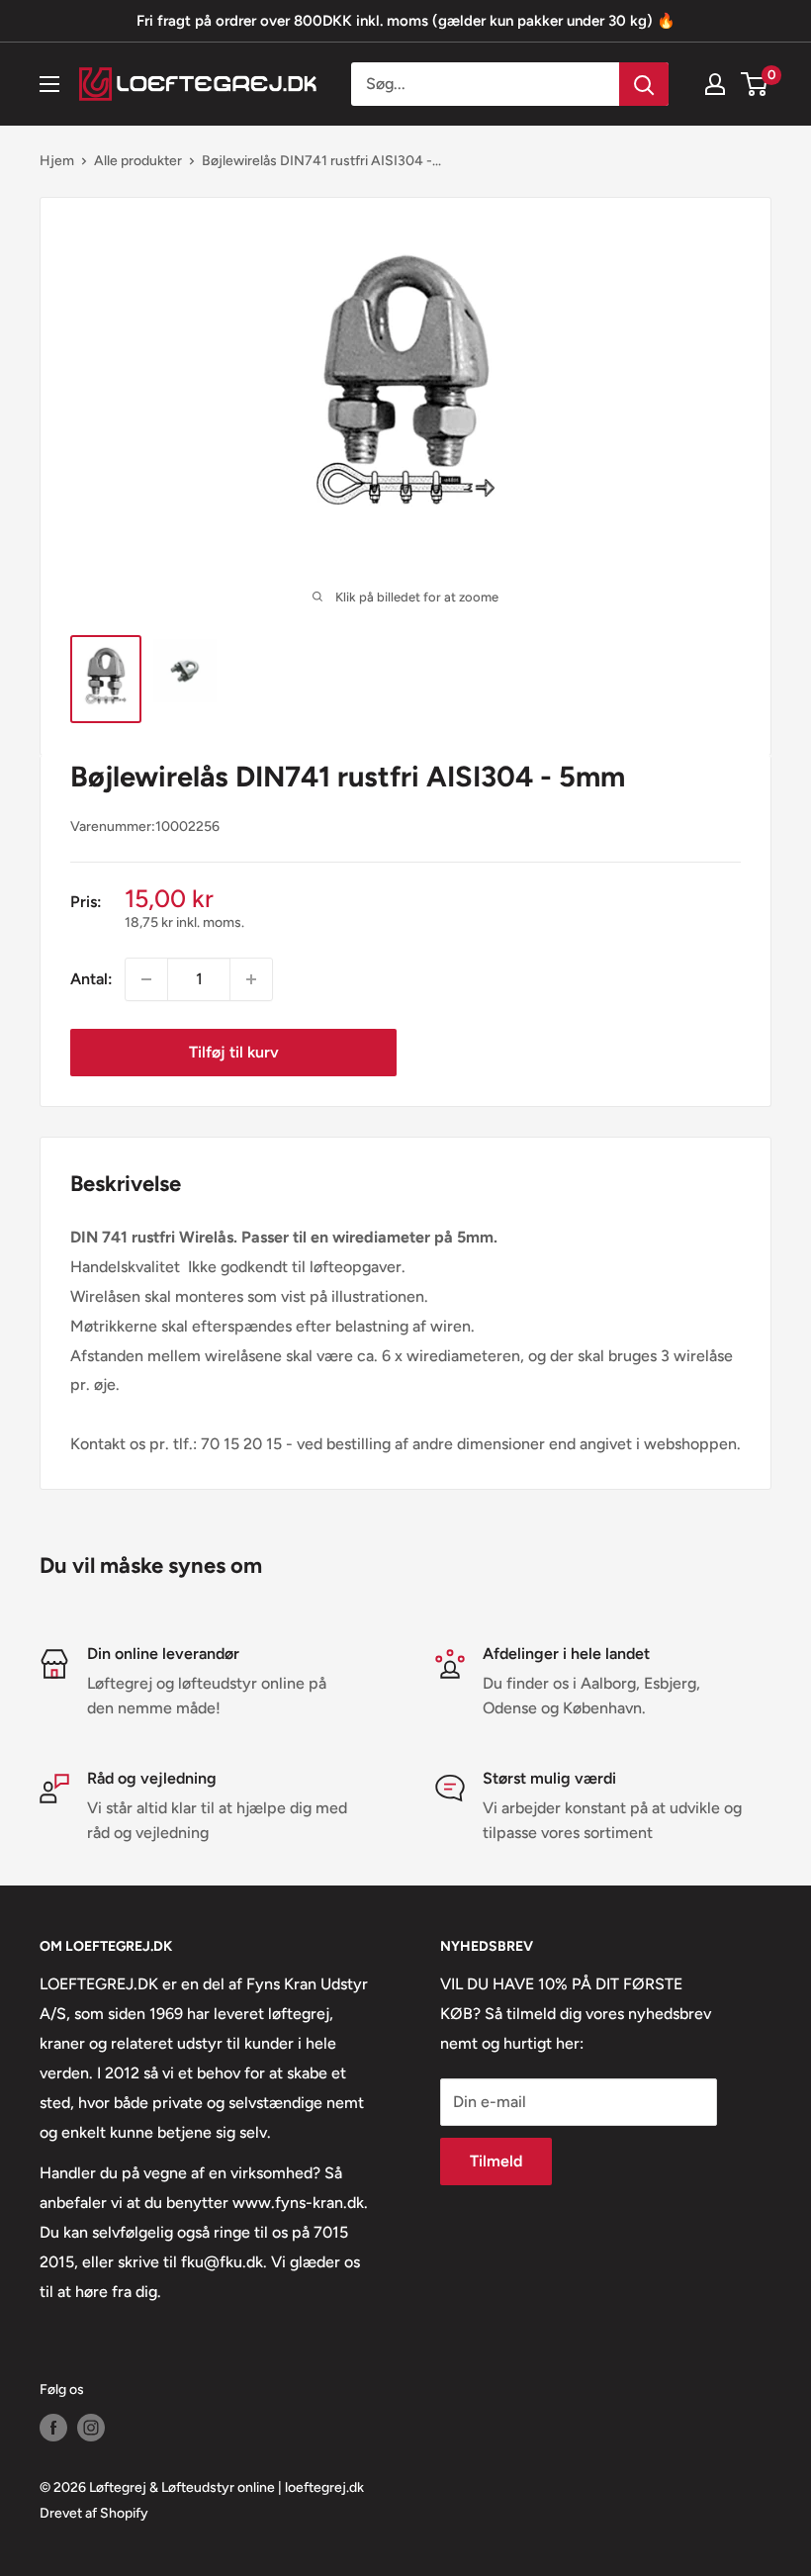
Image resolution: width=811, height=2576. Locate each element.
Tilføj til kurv (234, 1052)
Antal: (91, 979)
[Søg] (644, 84)
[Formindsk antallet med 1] (146, 979)
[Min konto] (715, 84)
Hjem (57, 161)
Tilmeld (496, 2161)
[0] (755, 84)
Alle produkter (138, 161)
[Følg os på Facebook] (53, 2428)
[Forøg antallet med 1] (251, 979)
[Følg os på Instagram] (91, 2428)
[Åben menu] (49, 84)
